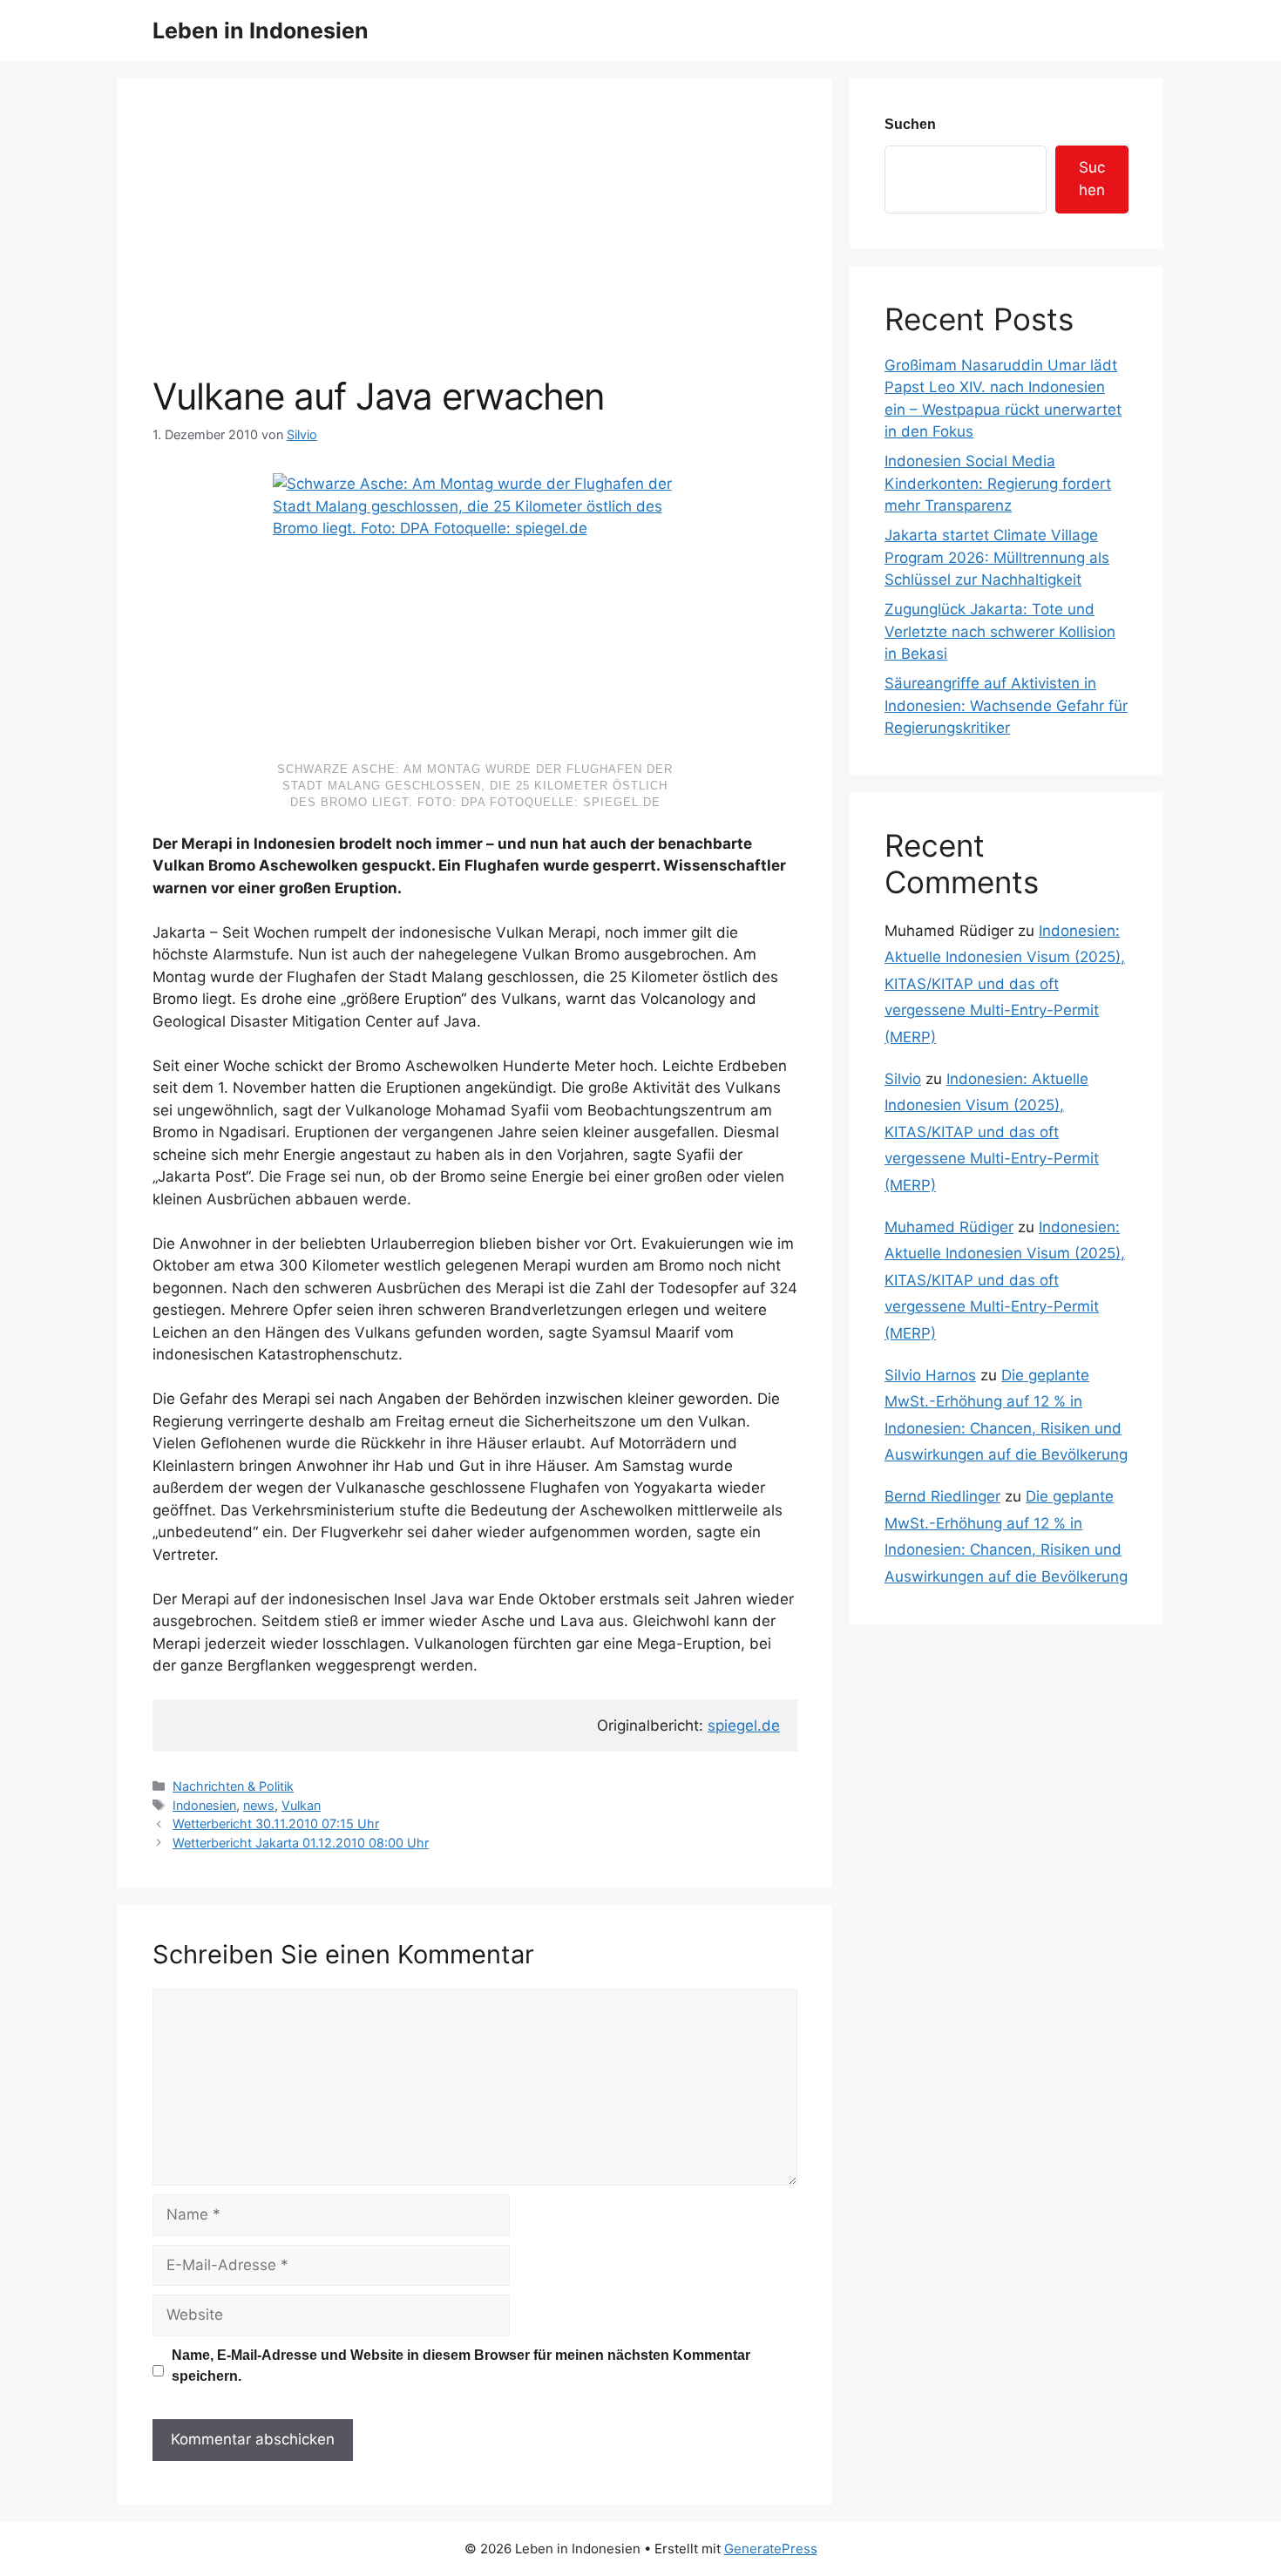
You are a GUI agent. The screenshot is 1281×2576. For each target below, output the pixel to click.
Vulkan (301, 1805)
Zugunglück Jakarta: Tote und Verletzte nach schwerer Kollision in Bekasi (1000, 631)
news (259, 1805)
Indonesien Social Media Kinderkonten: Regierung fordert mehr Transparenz (998, 483)
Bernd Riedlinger (942, 1496)
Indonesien (204, 1805)
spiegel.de (744, 1725)
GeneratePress (771, 2549)
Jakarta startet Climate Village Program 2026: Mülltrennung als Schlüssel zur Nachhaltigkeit (997, 557)
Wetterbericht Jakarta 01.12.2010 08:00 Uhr (301, 1843)
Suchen (910, 124)
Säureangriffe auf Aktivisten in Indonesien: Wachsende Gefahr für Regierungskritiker (1006, 705)
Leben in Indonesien (261, 31)
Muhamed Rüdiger (949, 1227)
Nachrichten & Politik (233, 1786)
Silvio (903, 1079)
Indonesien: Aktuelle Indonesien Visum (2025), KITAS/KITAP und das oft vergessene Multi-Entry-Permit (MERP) (1005, 984)
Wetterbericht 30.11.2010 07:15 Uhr (276, 1824)
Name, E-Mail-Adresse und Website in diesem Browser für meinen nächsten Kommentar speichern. (461, 2366)
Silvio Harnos (930, 1375)
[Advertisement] (475, 244)
